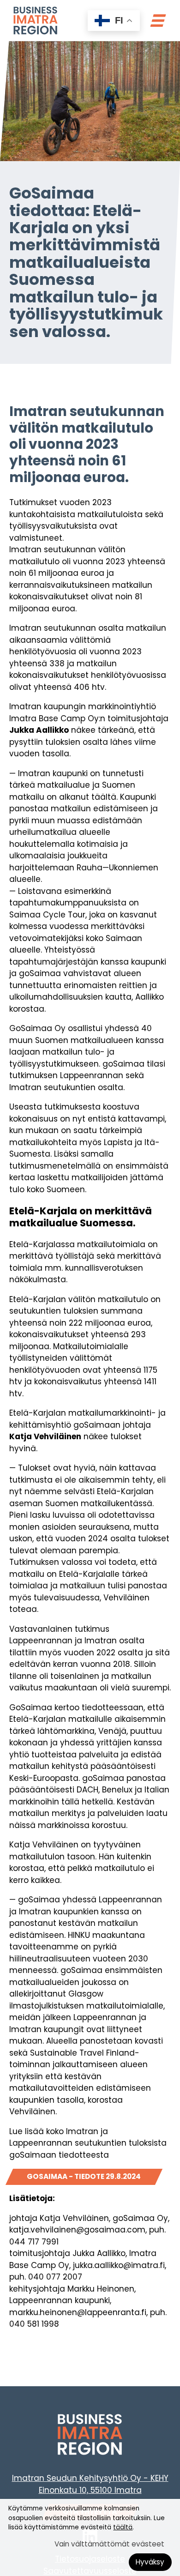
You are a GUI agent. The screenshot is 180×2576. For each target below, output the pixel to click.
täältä (123, 2527)
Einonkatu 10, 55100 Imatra (90, 2490)
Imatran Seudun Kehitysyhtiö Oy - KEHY (90, 2478)
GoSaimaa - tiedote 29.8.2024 (84, 2176)
